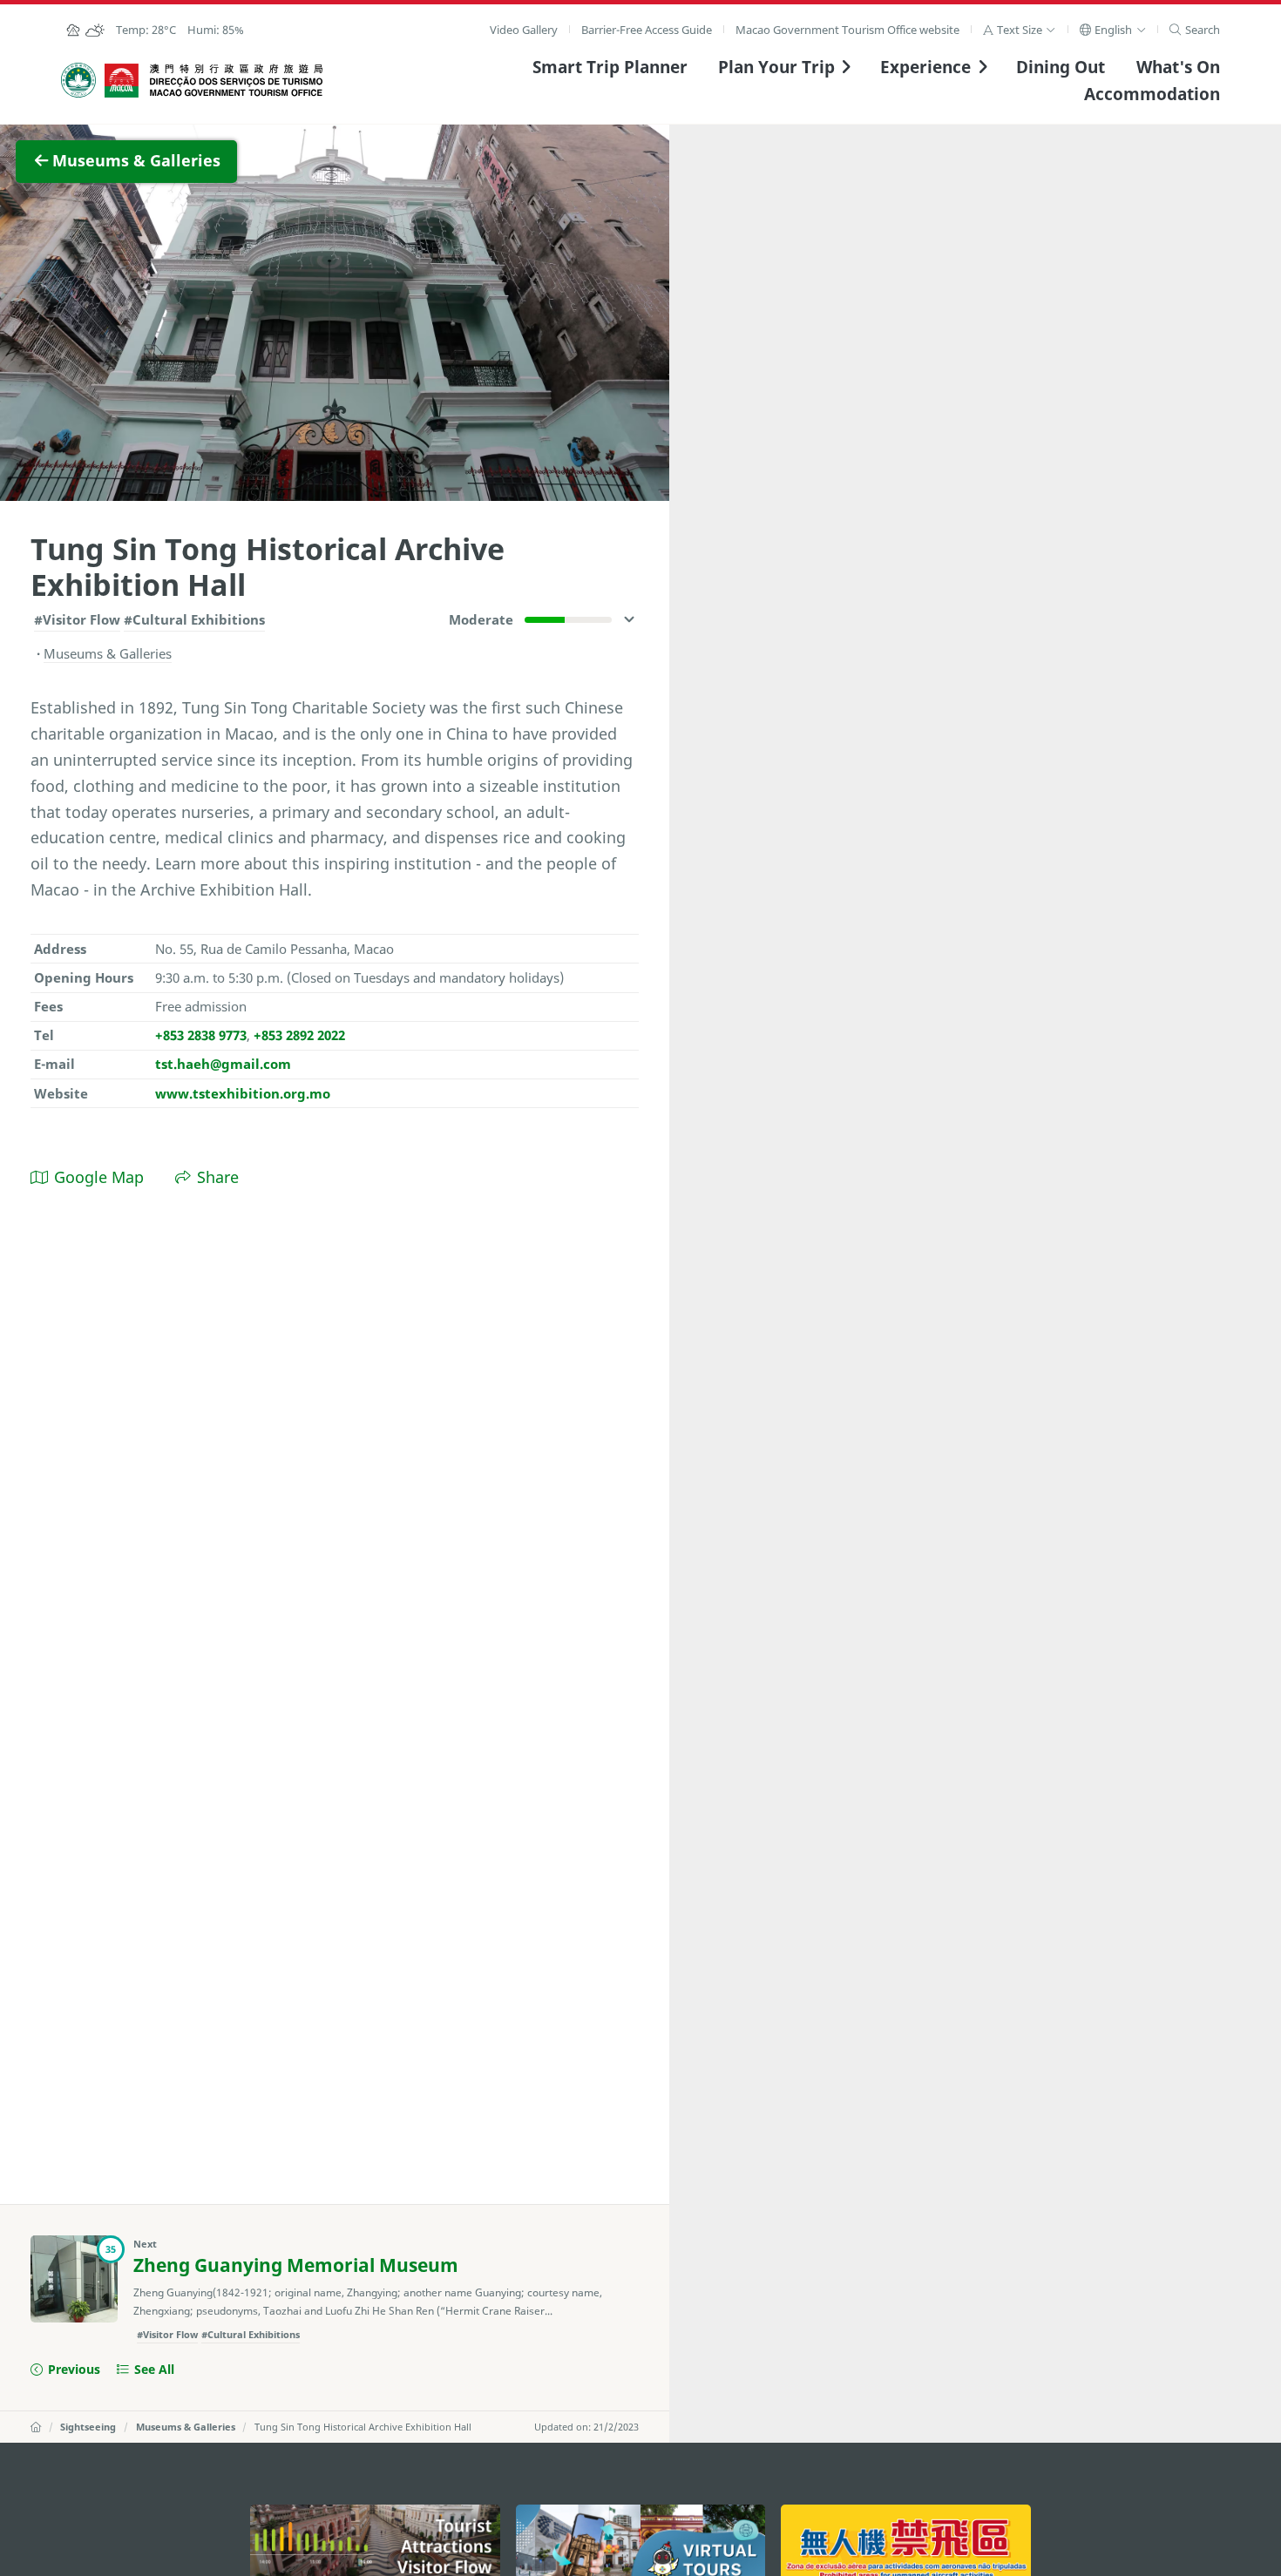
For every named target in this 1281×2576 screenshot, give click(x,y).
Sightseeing (88, 2427)
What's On (1178, 67)
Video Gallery (524, 30)
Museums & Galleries (186, 2427)
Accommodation (1152, 94)
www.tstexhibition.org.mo (243, 1093)
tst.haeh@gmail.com (223, 1064)
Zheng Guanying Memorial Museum (296, 2265)
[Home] (36, 2427)
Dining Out (1061, 67)
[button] (1019, 30)
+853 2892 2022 (299, 1035)
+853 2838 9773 (201, 1035)
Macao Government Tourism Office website (847, 30)
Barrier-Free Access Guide (647, 30)
